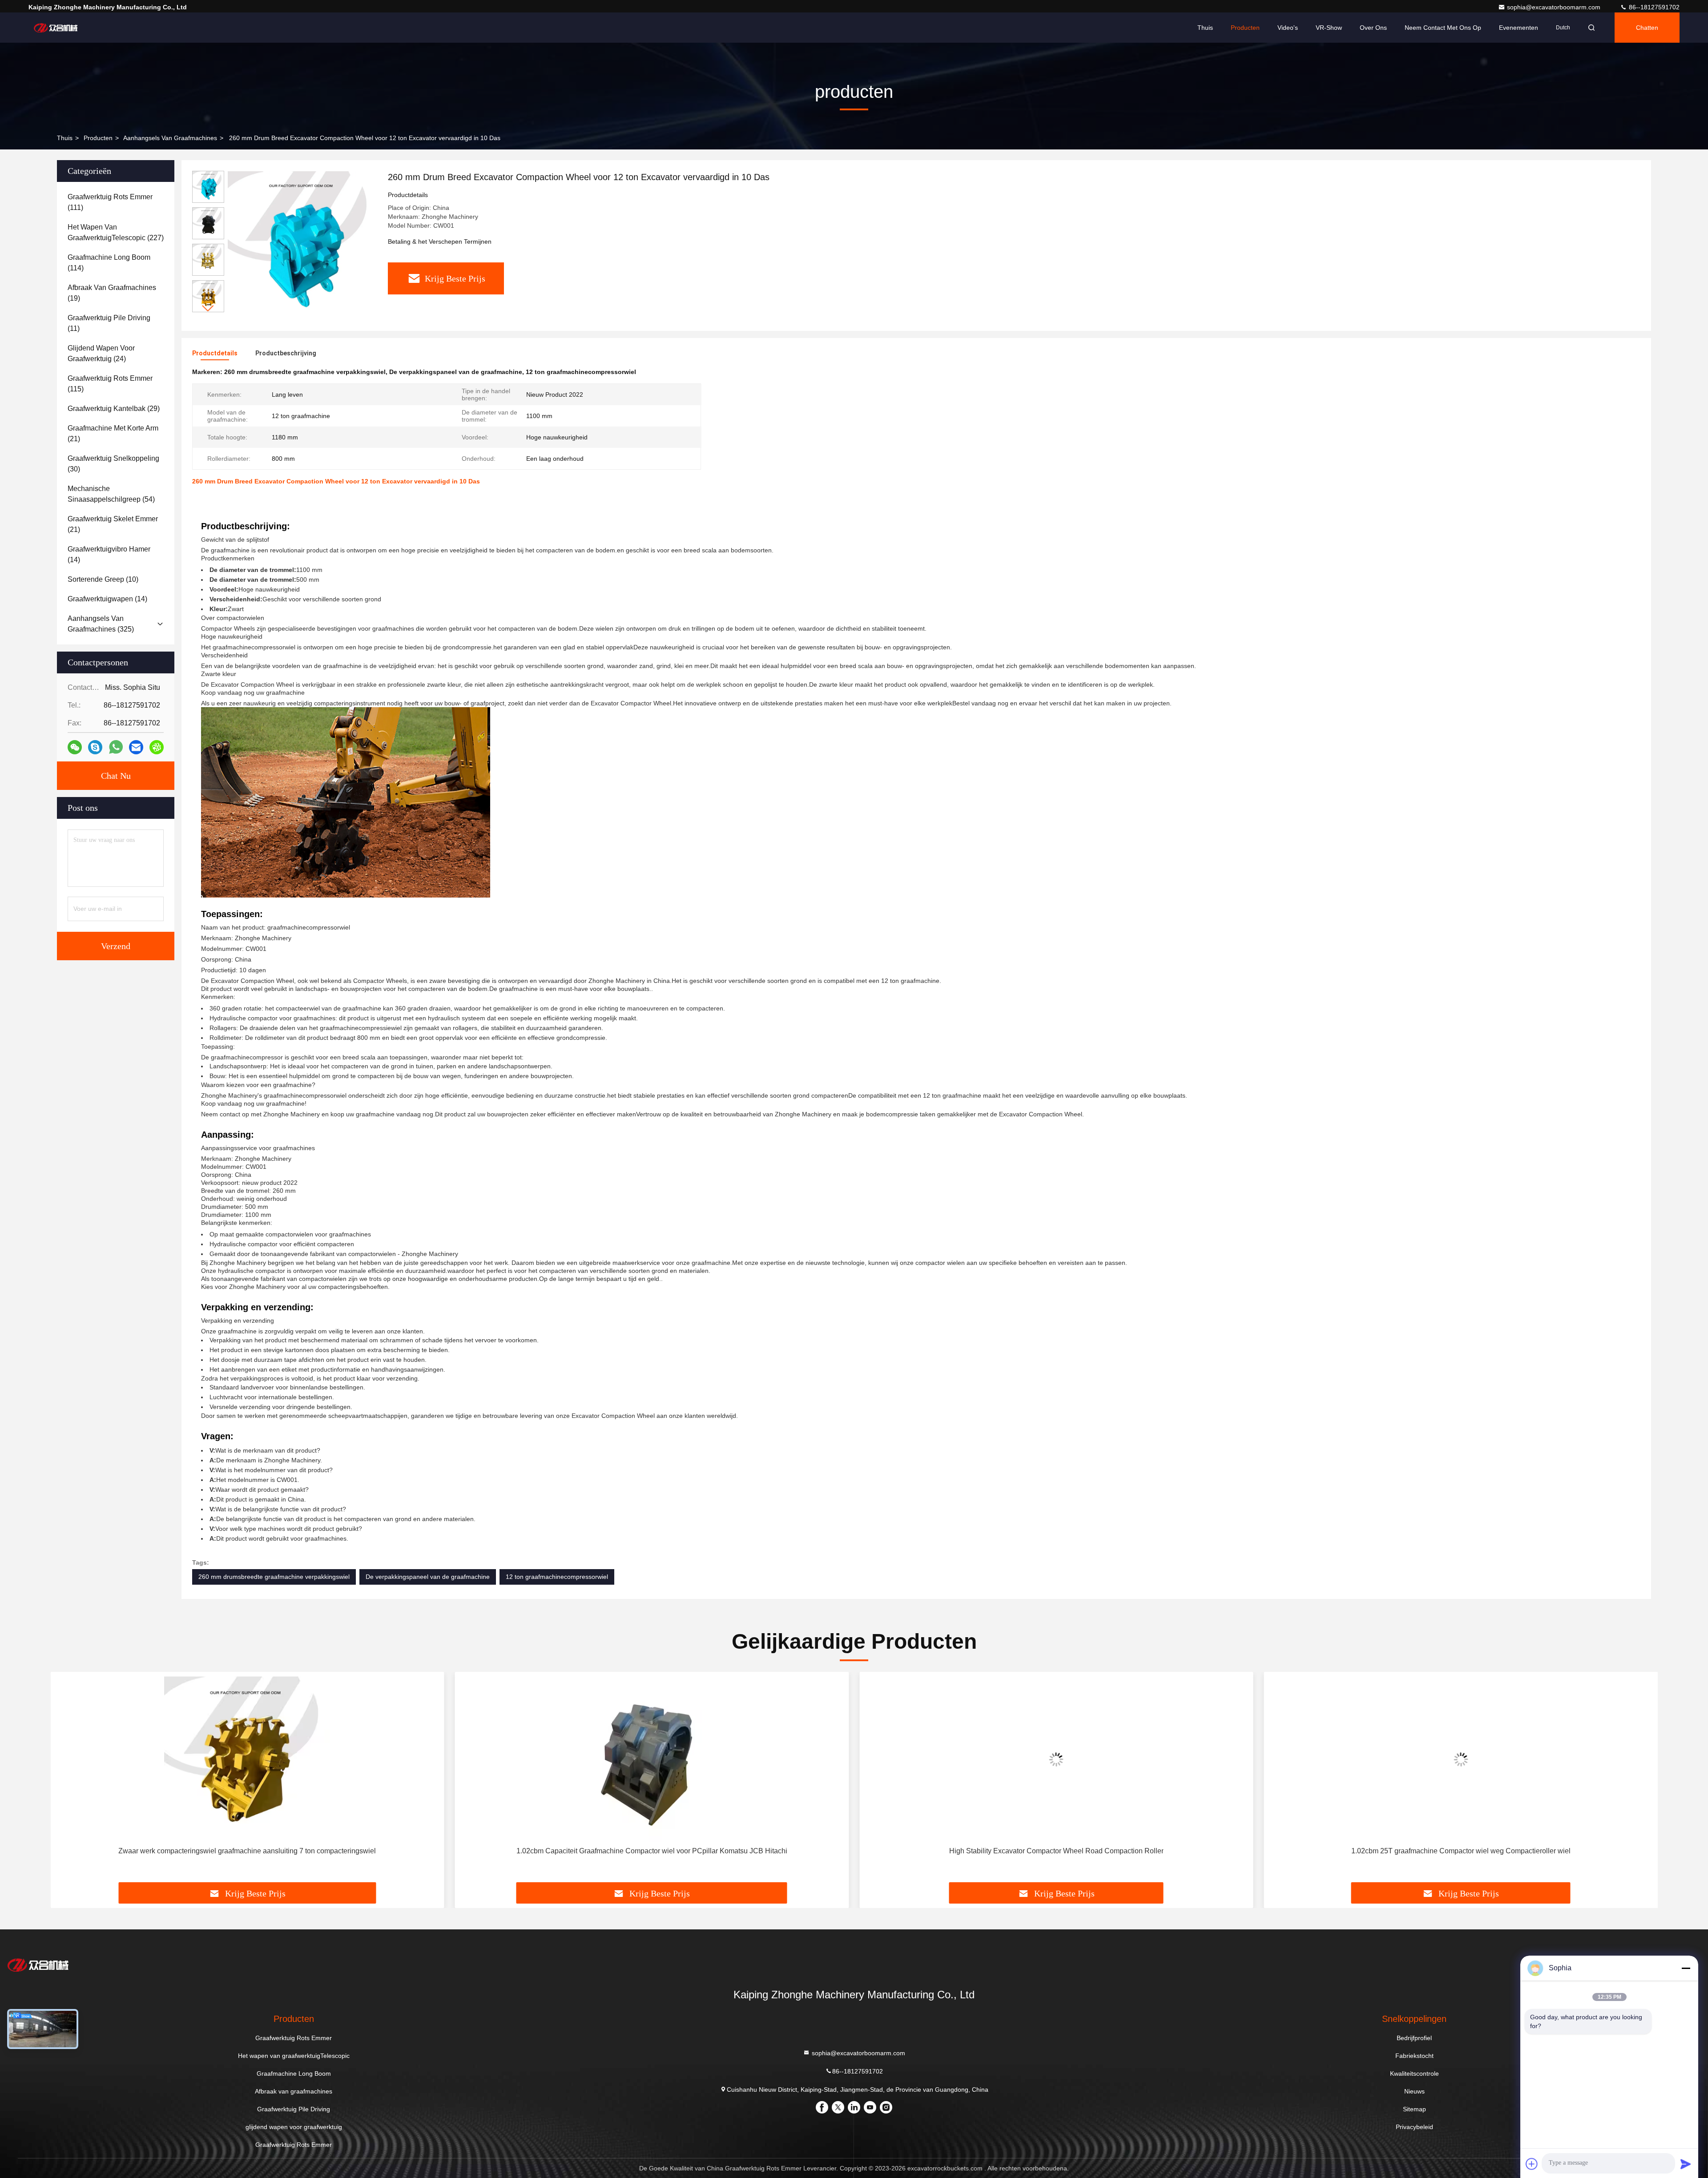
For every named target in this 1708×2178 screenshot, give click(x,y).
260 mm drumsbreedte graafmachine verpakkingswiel (274, 1577)
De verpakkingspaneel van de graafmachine (428, 1577)
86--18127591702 (1653, 7)
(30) (113, 464)
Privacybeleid (1414, 2127)
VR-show (1329, 28)
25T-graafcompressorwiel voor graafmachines (1461, 1851)
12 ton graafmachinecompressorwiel (557, 1577)
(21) (113, 433)
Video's (1288, 28)
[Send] (1686, 2164)
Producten (1245, 28)
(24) (101, 353)
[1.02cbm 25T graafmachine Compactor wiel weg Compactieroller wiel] (1056, 1759)
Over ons (1373, 28)
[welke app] (116, 747)
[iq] (157, 747)
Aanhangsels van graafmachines (170, 138)
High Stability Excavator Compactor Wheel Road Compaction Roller (652, 1851)
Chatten (1647, 28)
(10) (103, 579)
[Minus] (1686, 1968)
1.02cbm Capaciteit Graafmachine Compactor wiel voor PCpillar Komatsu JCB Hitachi (247, 1851)
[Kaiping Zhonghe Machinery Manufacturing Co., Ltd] (56, 28)
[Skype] (95, 747)
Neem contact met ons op (1443, 28)
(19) (112, 293)
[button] (208, 308)
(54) (111, 494)
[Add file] (1532, 2164)
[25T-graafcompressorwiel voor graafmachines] (1461, 1759)
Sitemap (1414, 2109)
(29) (114, 409)
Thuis (1205, 28)
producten (98, 138)
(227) (116, 232)
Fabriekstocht (1414, 2056)
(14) (109, 554)
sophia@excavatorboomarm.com (1555, 7)
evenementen (1519, 28)
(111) (110, 202)
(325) (101, 624)
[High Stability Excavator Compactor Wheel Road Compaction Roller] (652, 1759)
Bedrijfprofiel (1414, 2038)
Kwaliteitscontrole (1414, 2073)
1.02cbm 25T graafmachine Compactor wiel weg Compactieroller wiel (1056, 1851)
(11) (109, 323)
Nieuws (1414, 2091)
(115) (110, 384)
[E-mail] (136, 747)
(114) (109, 263)
